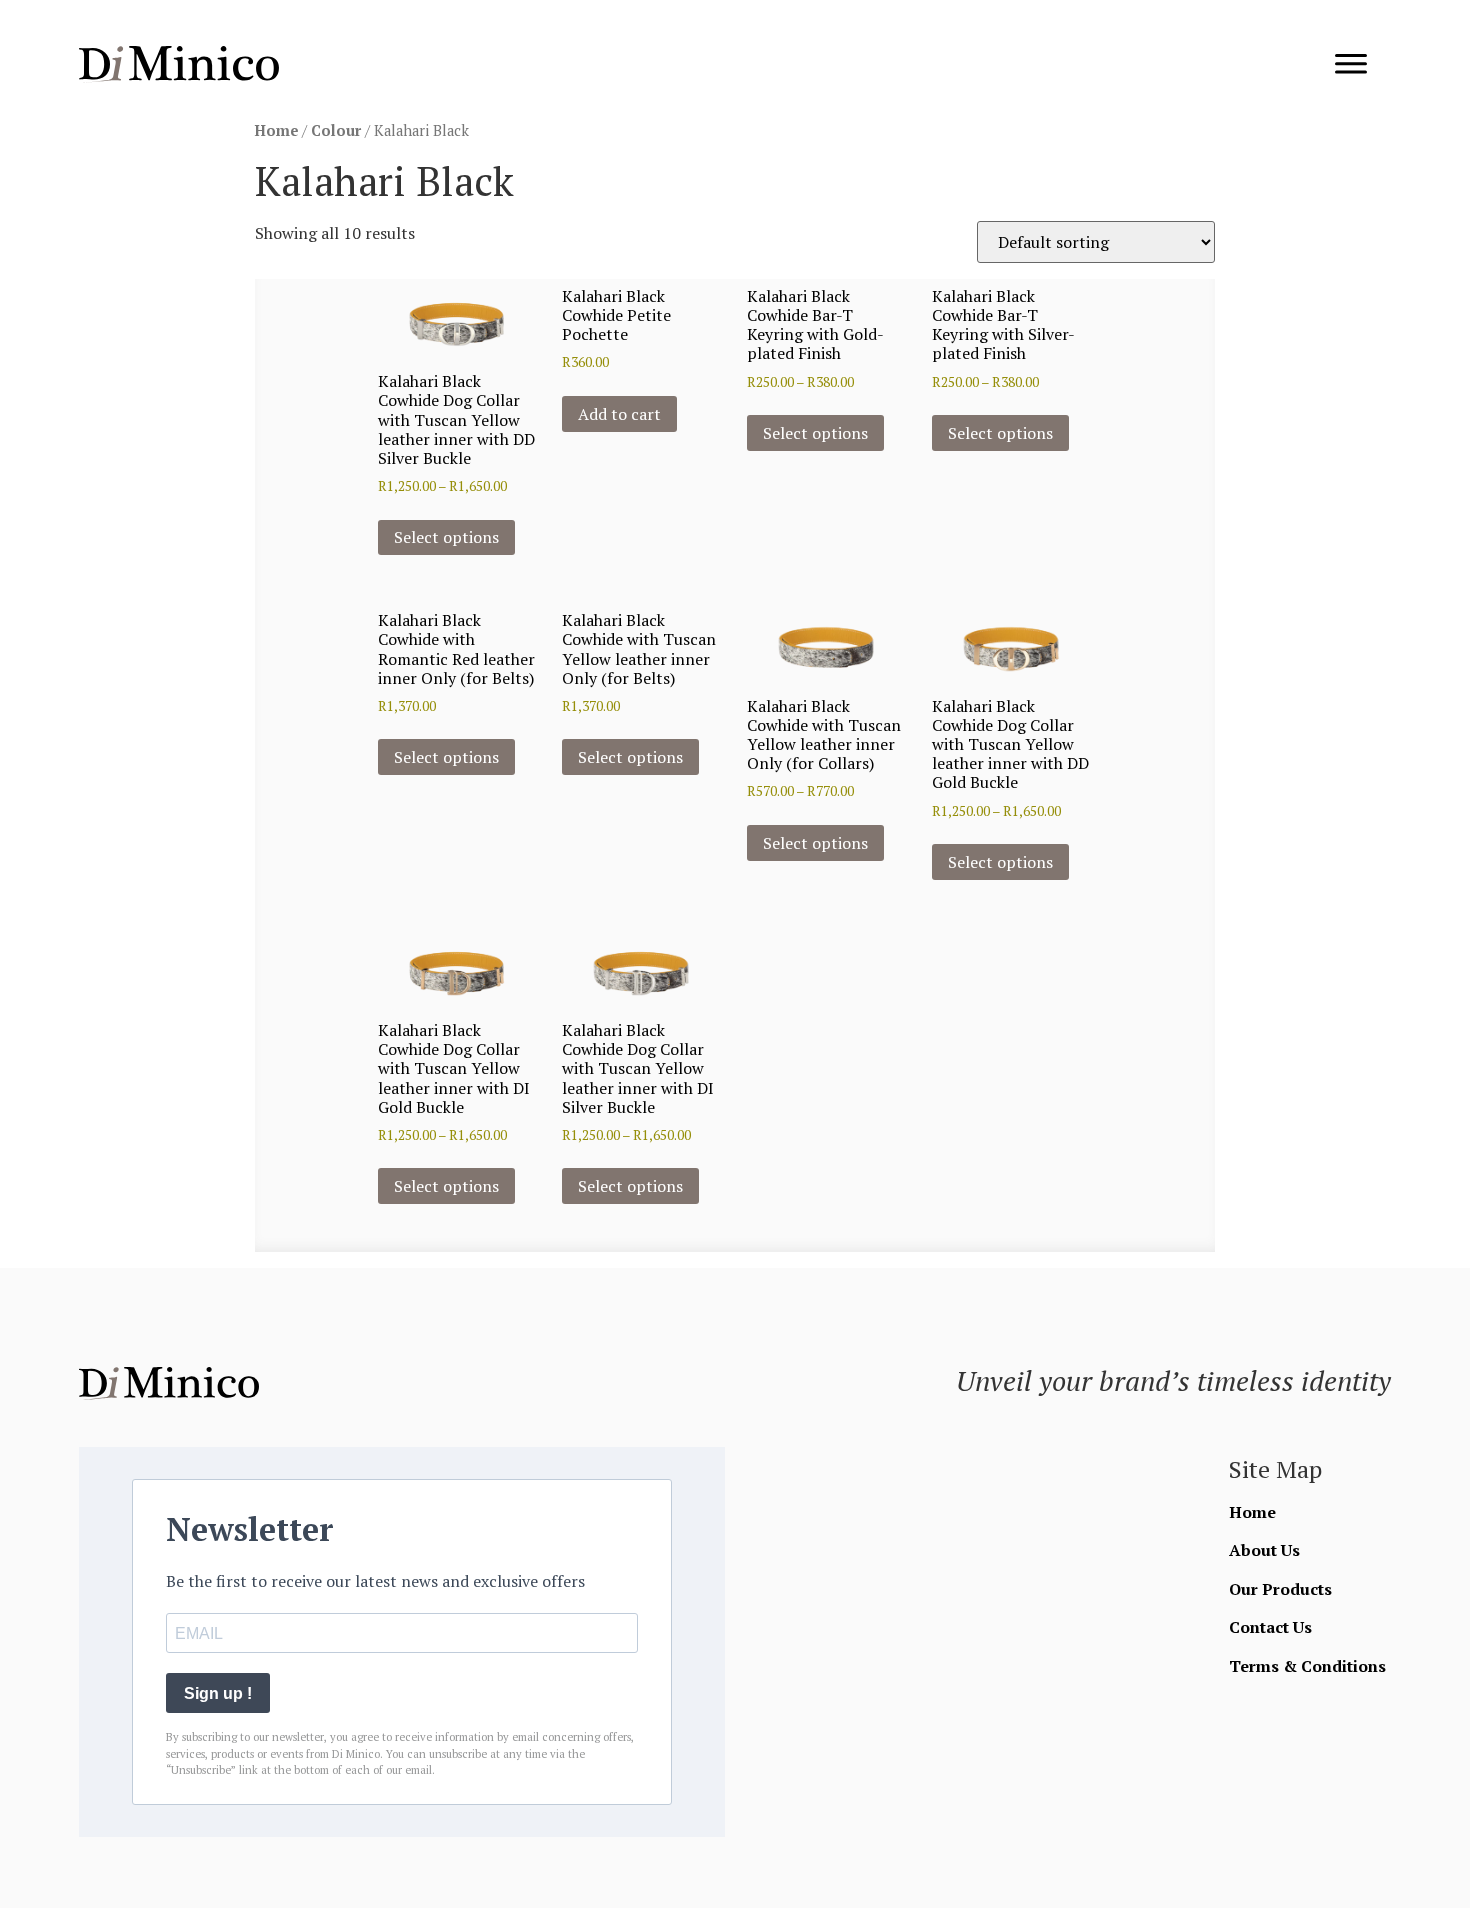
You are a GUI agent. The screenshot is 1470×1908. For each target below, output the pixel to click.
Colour (336, 130)
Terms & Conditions (1307, 1666)
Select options (446, 537)
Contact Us (1270, 1627)
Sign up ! (218, 1693)
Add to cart (619, 414)
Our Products (1280, 1589)
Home (276, 130)
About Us (1264, 1550)
